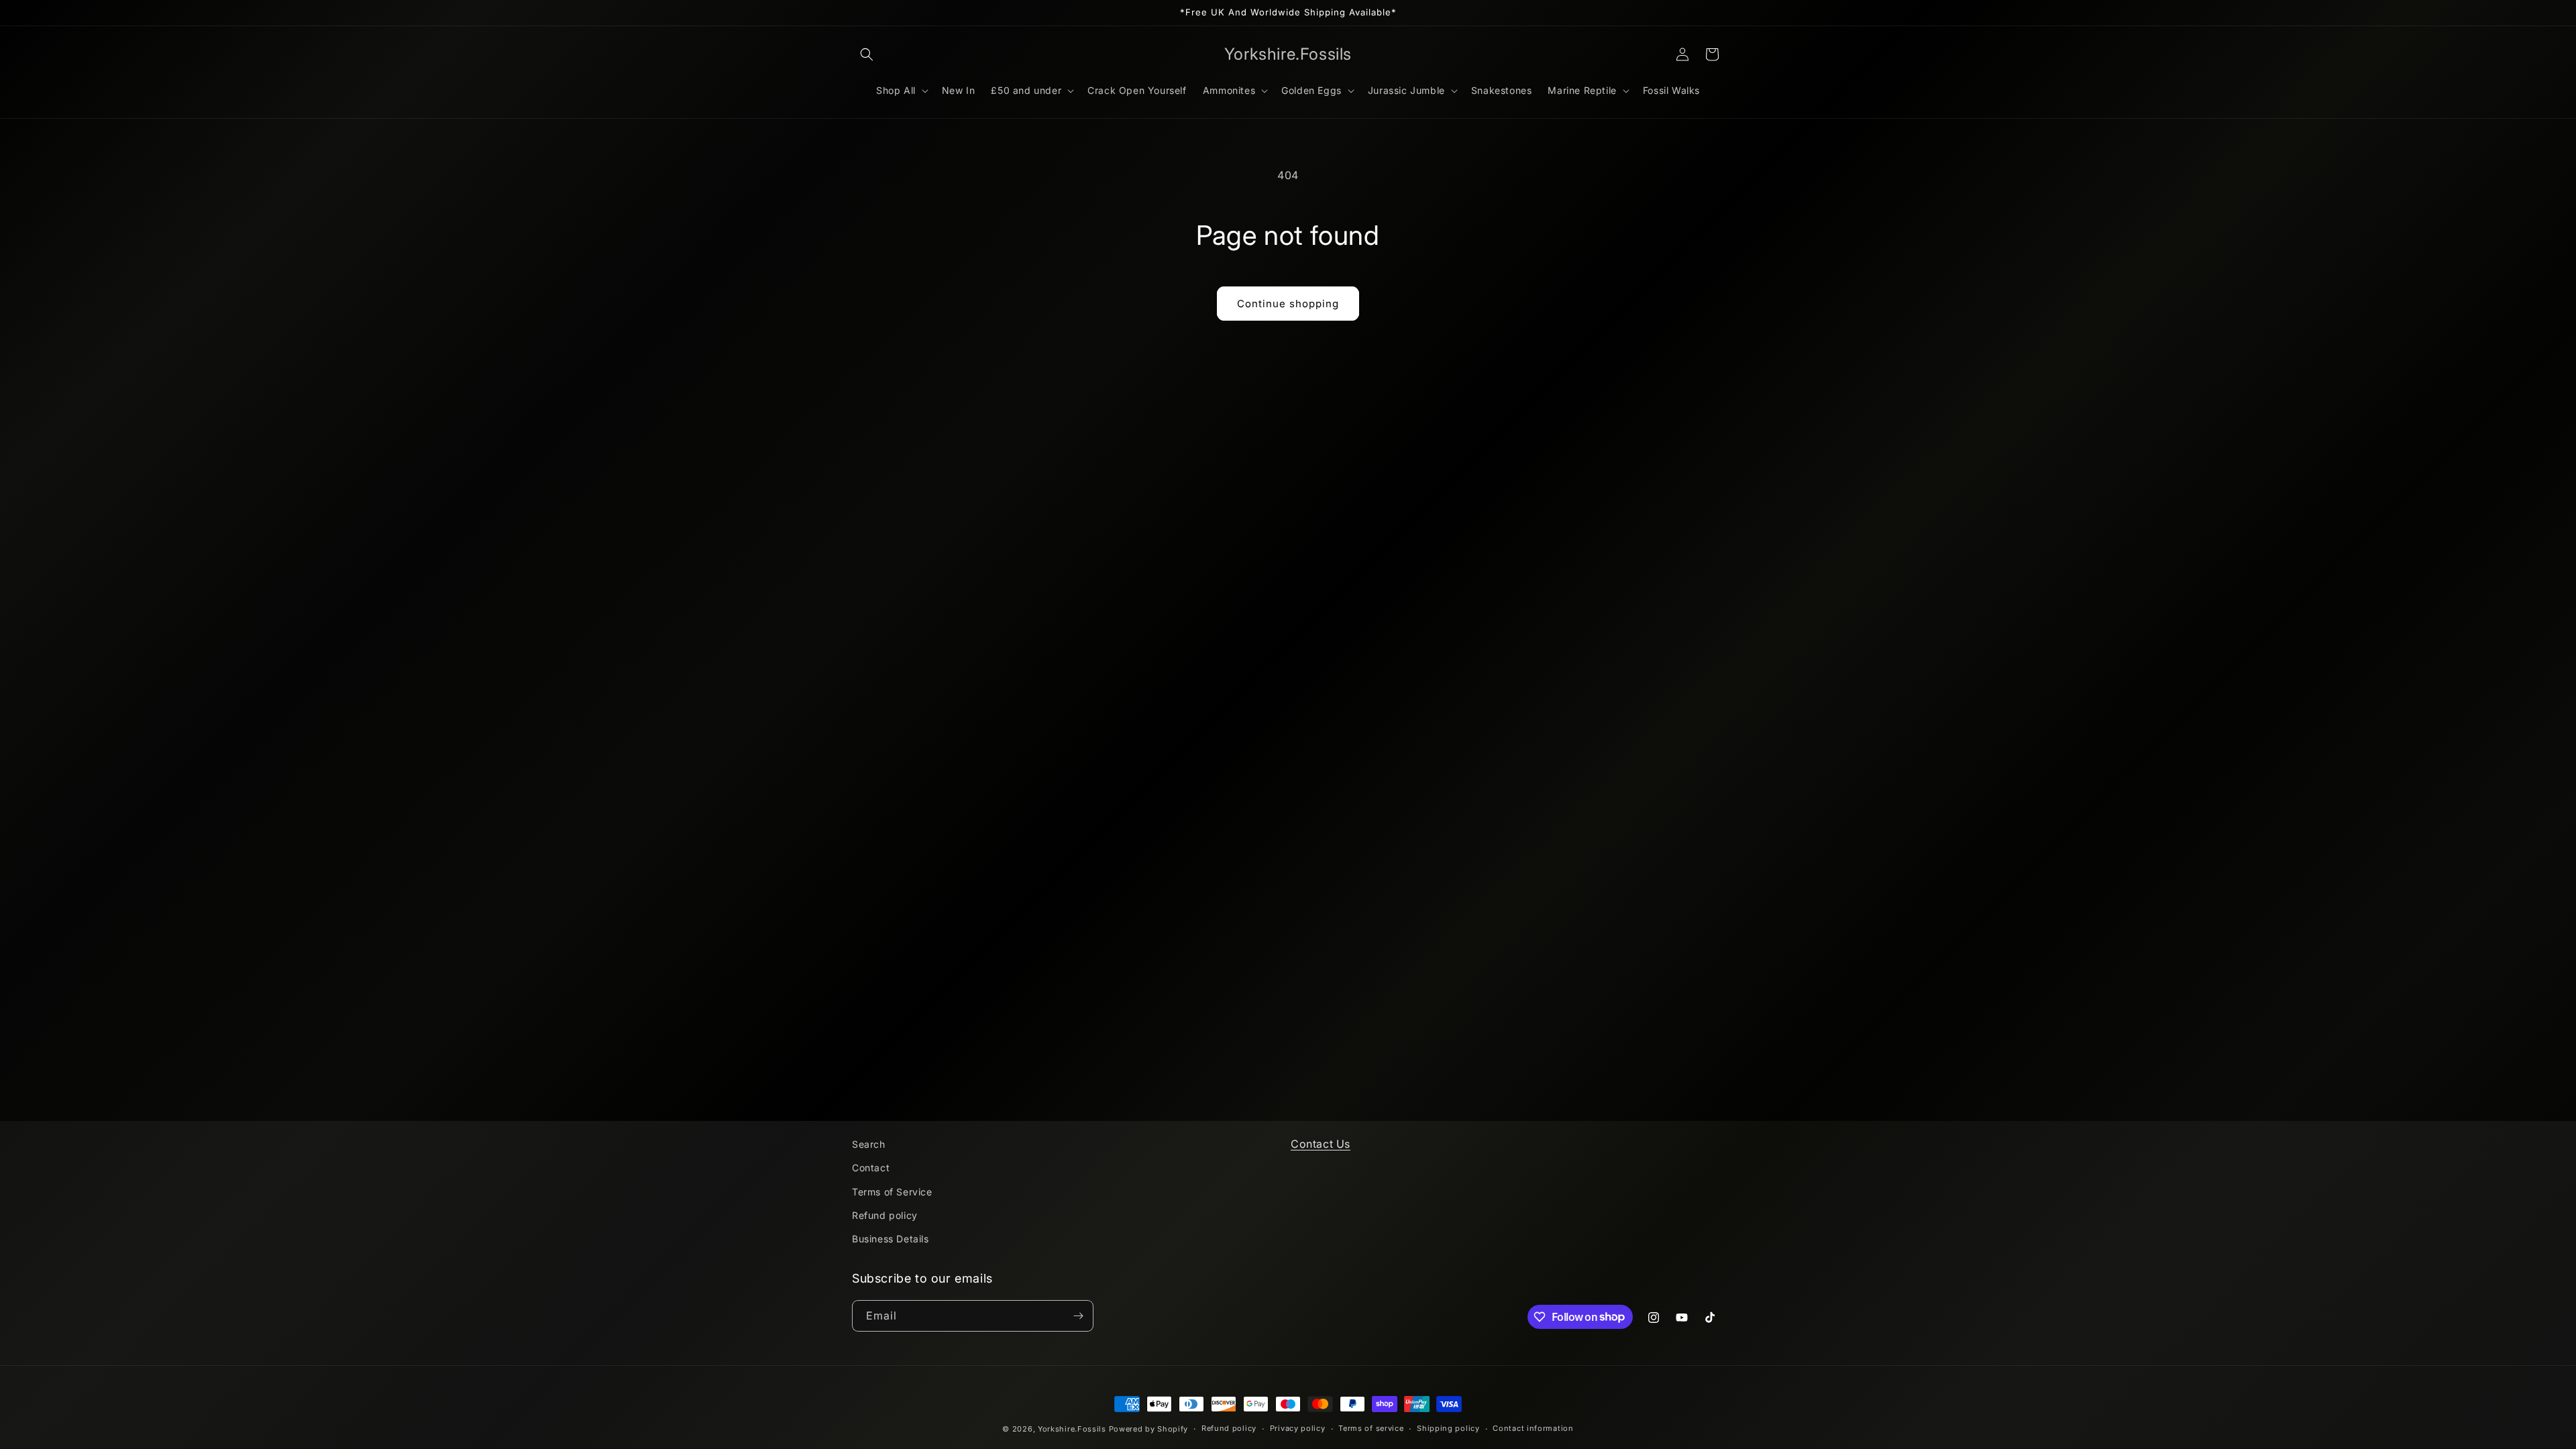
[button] (867, 54)
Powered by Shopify (1149, 1429)
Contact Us (1321, 1144)
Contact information (1533, 1428)
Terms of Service (892, 1192)
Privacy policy (1298, 1428)
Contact (871, 1168)
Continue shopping (1288, 304)
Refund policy (885, 1215)
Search (869, 1144)
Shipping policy (1448, 1428)
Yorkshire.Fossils (1072, 1429)
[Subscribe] (1078, 1316)
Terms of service (1371, 1428)
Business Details (891, 1239)
